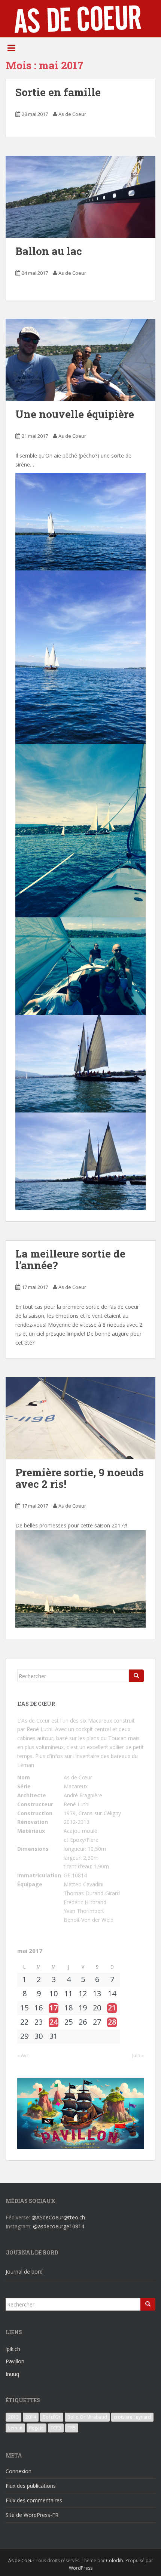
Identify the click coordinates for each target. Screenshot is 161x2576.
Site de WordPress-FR (32, 2515)
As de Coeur (72, 114)
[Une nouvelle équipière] (80, 360)
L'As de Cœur (34, 1721)
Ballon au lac (49, 251)
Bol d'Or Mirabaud (87, 2417)
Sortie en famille (58, 92)
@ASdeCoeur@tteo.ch (58, 2217)
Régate (37, 2428)
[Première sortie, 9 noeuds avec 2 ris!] (80, 1418)
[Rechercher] (136, 1676)
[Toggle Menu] (11, 48)
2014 (31, 2417)
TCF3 (56, 2428)
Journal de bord (24, 2272)
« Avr (23, 2055)
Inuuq (12, 2374)
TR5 (72, 2428)
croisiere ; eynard (132, 2417)
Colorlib (115, 2560)
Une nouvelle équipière (76, 414)
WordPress (81, 2568)
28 (112, 2022)
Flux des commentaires (34, 2500)
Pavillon (15, 2361)
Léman (15, 2428)
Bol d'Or (52, 2417)
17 (54, 2008)
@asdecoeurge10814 (59, 2226)
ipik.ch (13, 2349)
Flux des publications (31, 2486)
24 (54, 2022)
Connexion (19, 2471)
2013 (13, 2417)
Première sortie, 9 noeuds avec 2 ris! (80, 1478)
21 (112, 2008)
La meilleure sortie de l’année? (70, 1259)
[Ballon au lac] (80, 197)
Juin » (138, 2055)
